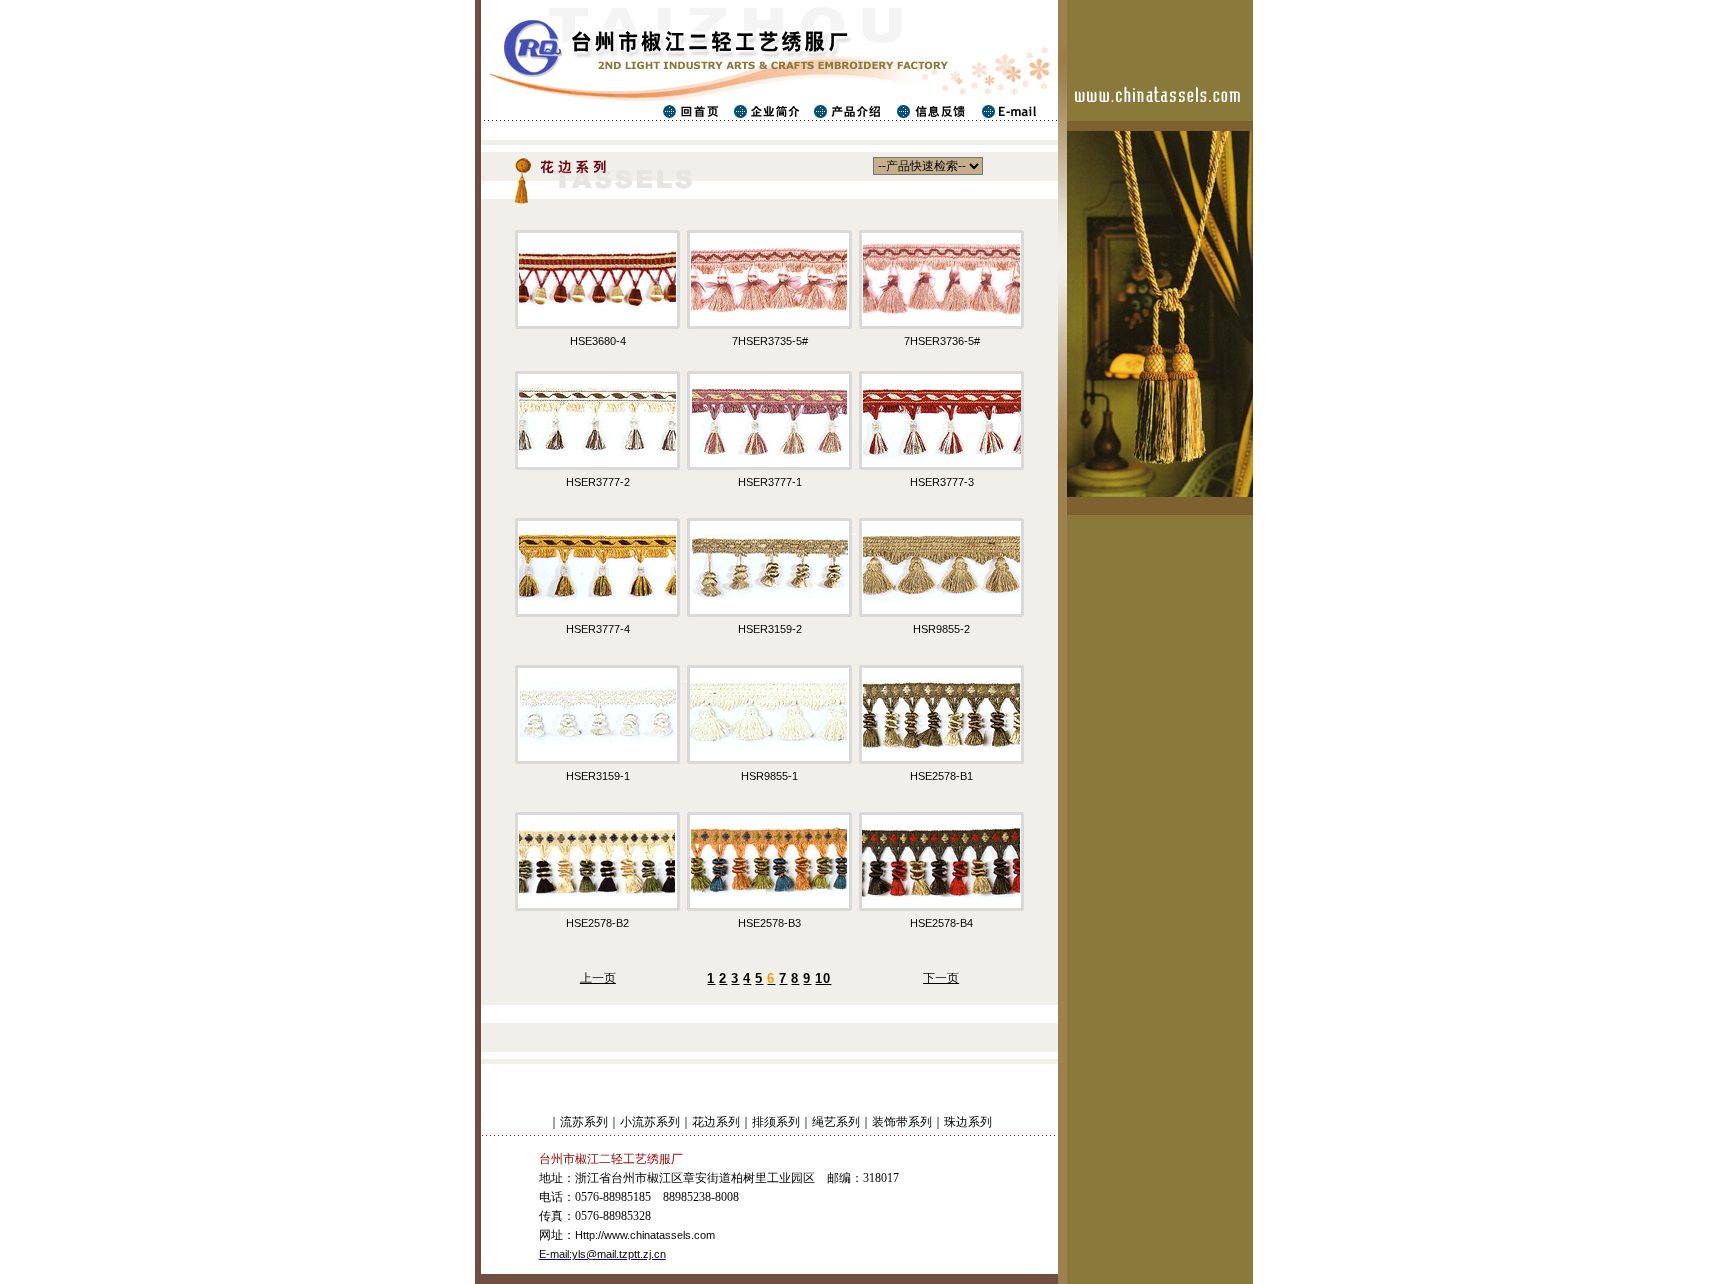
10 (823, 978)
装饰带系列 (902, 1122)
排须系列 (776, 1122)
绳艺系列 (836, 1122)
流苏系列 (584, 1122)
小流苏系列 (650, 1122)
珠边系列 (968, 1122)
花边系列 (716, 1122)
